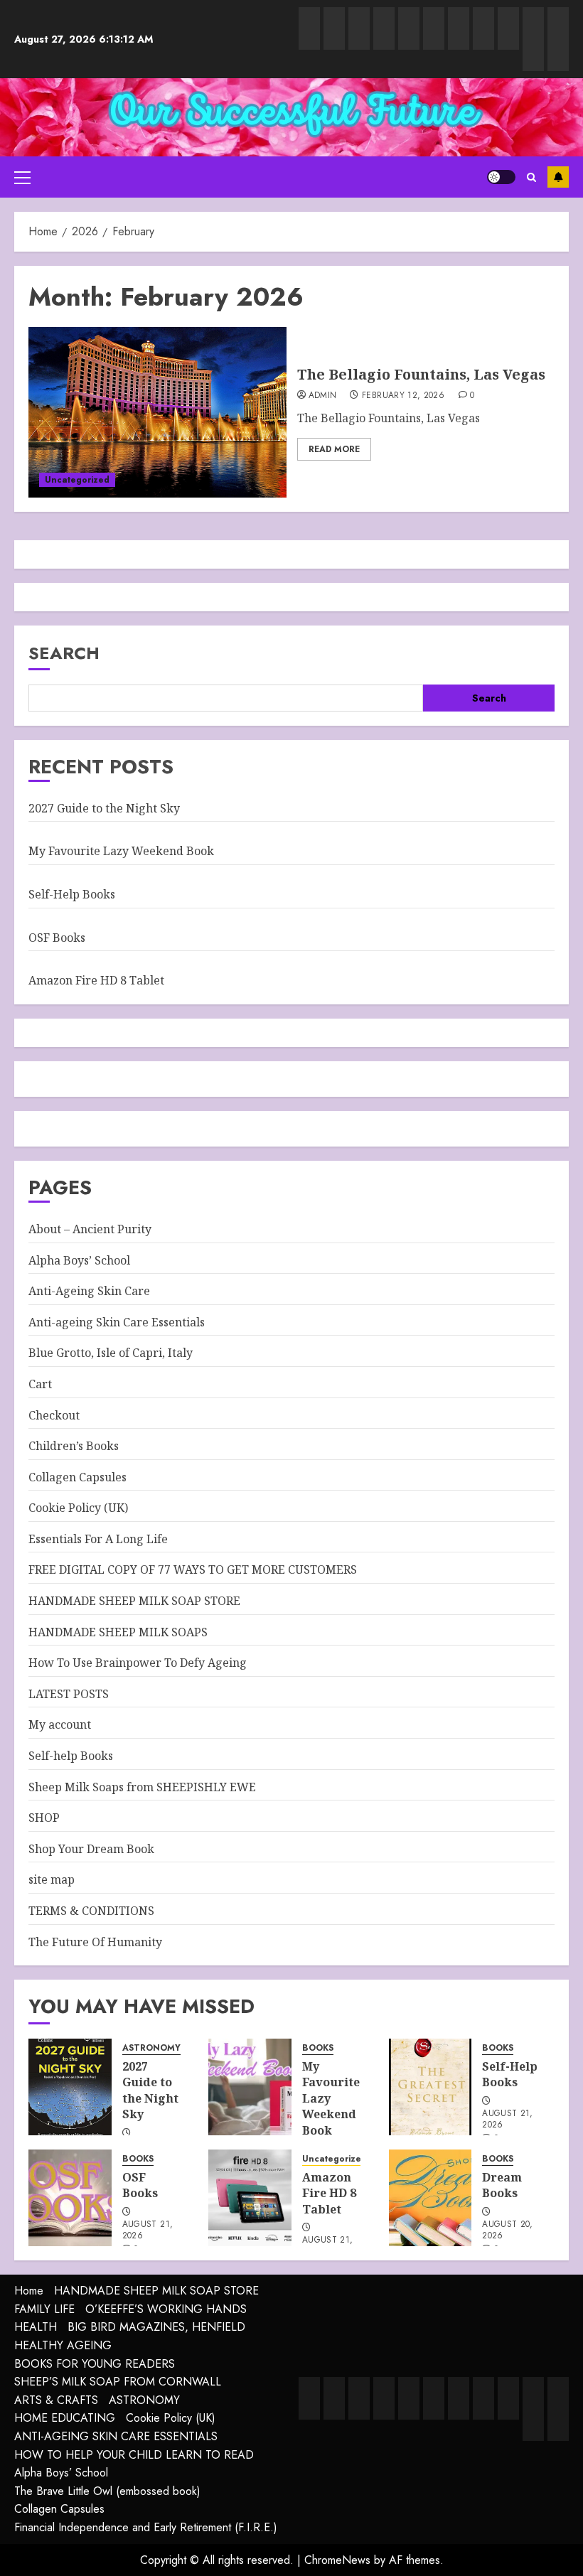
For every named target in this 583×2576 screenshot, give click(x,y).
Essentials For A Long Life (98, 1539)
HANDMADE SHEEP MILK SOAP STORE (134, 1601)
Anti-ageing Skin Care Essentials (117, 1322)
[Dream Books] (430, 2198)
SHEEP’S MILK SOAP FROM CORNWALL (118, 2382)
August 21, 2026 (508, 2120)
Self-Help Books (72, 894)
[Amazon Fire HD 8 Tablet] (250, 2198)
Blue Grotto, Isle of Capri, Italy (111, 1353)
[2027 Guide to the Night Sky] (70, 2087)
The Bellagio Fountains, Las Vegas (421, 374)
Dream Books (502, 2185)
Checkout (54, 1415)
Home (29, 2291)
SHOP (44, 1818)
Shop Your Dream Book (91, 1849)
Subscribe (558, 177)
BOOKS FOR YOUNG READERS (95, 2364)
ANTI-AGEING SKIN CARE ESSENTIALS (116, 2436)
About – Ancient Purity (90, 1229)
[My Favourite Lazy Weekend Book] (250, 2087)
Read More (334, 449)
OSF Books (57, 938)
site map (52, 1879)
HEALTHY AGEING (63, 2345)
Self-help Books (71, 1756)
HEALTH (36, 2327)
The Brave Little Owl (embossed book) (107, 2491)
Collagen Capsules (77, 1477)
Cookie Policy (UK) (78, 1508)
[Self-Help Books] (430, 2087)
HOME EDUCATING (65, 2418)
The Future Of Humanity (95, 1942)
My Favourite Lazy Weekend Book (121, 851)
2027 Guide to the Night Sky (104, 808)
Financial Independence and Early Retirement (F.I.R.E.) (146, 2527)
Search (64, 653)
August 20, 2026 (508, 2231)
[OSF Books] (70, 2198)
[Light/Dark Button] (501, 177)
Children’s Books (74, 1446)
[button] (22, 177)
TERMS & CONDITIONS (91, 1911)
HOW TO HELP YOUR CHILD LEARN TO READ (134, 2455)
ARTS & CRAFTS (56, 2400)
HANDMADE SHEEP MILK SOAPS (118, 1632)
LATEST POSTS (69, 1694)
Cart (40, 1384)
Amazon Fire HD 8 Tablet (96, 980)
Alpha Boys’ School (79, 1260)
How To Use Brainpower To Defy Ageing (138, 1663)
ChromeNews (337, 2560)
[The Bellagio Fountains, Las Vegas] (157, 412)
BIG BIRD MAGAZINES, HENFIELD (156, 2327)
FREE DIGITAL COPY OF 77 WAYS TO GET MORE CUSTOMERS (193, 1569)
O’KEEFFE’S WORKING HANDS (166, 2309)
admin (323, 396)
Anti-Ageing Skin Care (89, 1291)
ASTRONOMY (151, 2048)
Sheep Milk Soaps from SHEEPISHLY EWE (142, 1787)
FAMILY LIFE (44, 2309)
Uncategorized (77, 480)
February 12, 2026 (403, 396)
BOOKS (318, 2048)
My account (60, 1724)
